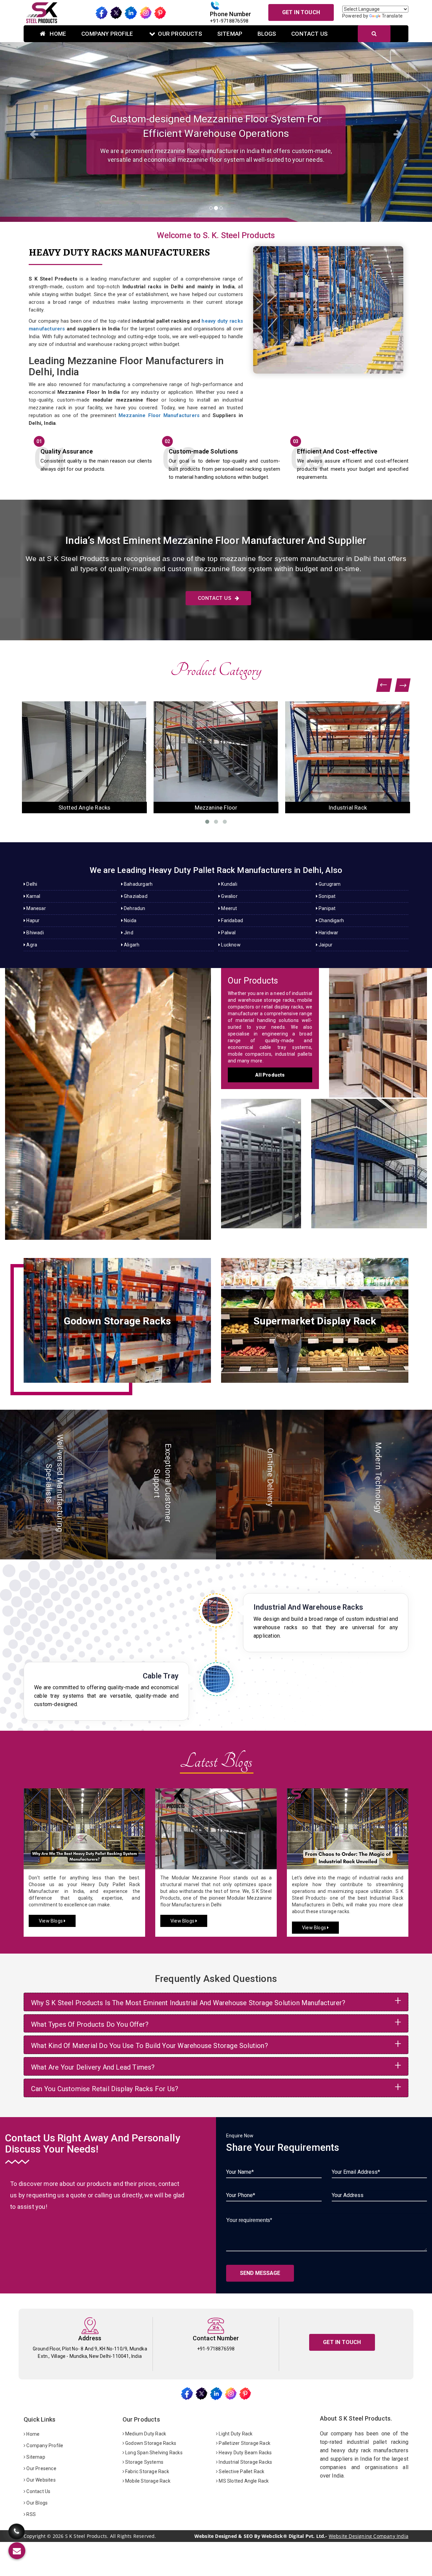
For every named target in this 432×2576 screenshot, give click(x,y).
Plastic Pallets (216, 808)
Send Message (260, 2273)
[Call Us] (17, 2527)
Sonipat (327, 896)
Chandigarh (331, 920)
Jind (128, 933)
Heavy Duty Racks (108, 1097)
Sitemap (230, 34)
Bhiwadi (35, 933)
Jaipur (325, 945)
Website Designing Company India (369, 2536)
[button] (32, 132)
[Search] (374, 34)
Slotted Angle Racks (261, 1157)
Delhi (31, 884)
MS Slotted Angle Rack (243, 2481)
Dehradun (134, 908)
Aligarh (131, 945)
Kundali (229, 884)
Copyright (35, 2536)
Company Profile (107, 34)
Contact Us (309, 34)
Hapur (32, 920)
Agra (31, 945)
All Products (270, 1075)
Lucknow (230, 945)
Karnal (33, 896)
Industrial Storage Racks (245, 2462)
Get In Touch (301, 12)
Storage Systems (144, 2462)
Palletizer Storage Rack (244, 2443)
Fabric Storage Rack (147, 2471)
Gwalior (229, 896)
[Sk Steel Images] (117, 1320)
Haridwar (328, 933)
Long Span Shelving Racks (153, 2453)
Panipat (327, 908)
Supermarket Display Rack (348, 808)
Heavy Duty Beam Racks (245, 2453)
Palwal (228, 933)
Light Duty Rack (235, 2434)
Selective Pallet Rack (241, 2471)
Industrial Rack (84, 808)
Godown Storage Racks (150, 2443)
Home (57, 34)
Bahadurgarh (138, 884)
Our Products (180, 34)
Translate (392, 16)
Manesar (36, 908)
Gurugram (329, 884)
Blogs (267, 34)
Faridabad (232, 920)
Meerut (228, 908)
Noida (130, 920)
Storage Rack (378, 1026)
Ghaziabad (135, 896)
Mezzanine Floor (369, 1157)
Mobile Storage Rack (147, 2481)
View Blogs (51, 1921)
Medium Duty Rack (145, 2434)
